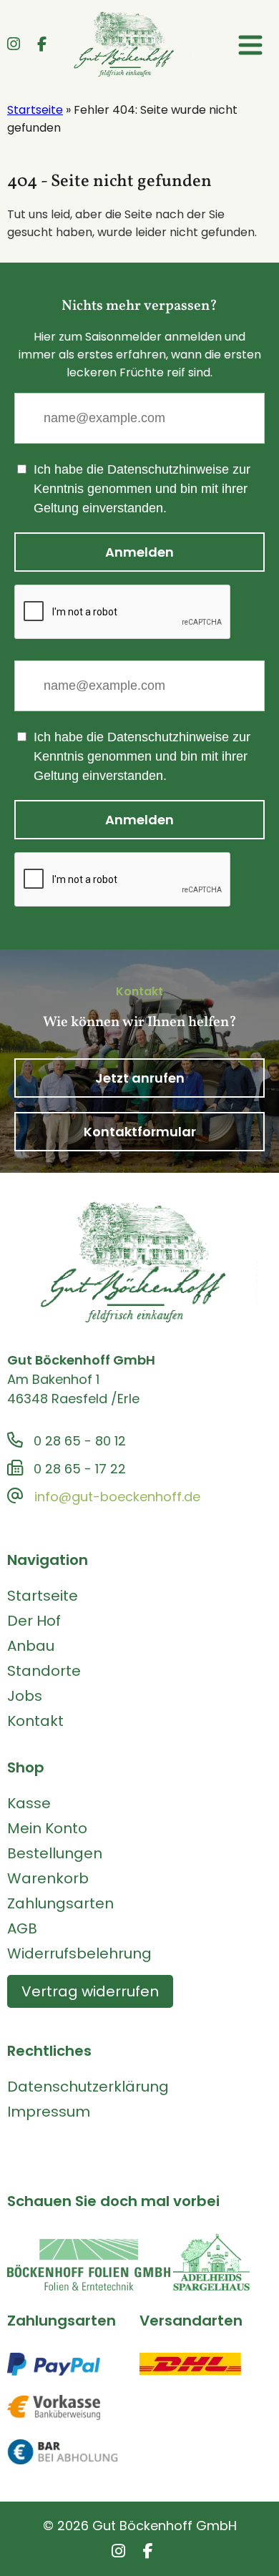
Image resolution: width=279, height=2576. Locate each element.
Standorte (44, 1671)
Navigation (48, 1560)
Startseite (35, 110)
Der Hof (34, 1621)
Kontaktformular (140, 1132)
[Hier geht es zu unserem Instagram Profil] (14, 45)
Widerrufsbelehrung (79, 1953)
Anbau (31, 1646)
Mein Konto (47, 1828)
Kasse (29, 1803)
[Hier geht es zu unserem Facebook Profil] (42, 45)
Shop (26, 1767)
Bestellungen (55, 1853)
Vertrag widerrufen (90, 1991)
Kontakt (35, 1721)
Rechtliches (49, 2051)
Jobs (25, 1696)
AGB (22, 1928)
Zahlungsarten (60, 1903)
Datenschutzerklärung (88, 2087)
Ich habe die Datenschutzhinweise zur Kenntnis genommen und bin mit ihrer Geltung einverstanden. (142, 489)
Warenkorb (48, 1878)
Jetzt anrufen (140, 1078)
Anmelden (139, 552)
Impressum (49, 2112)
